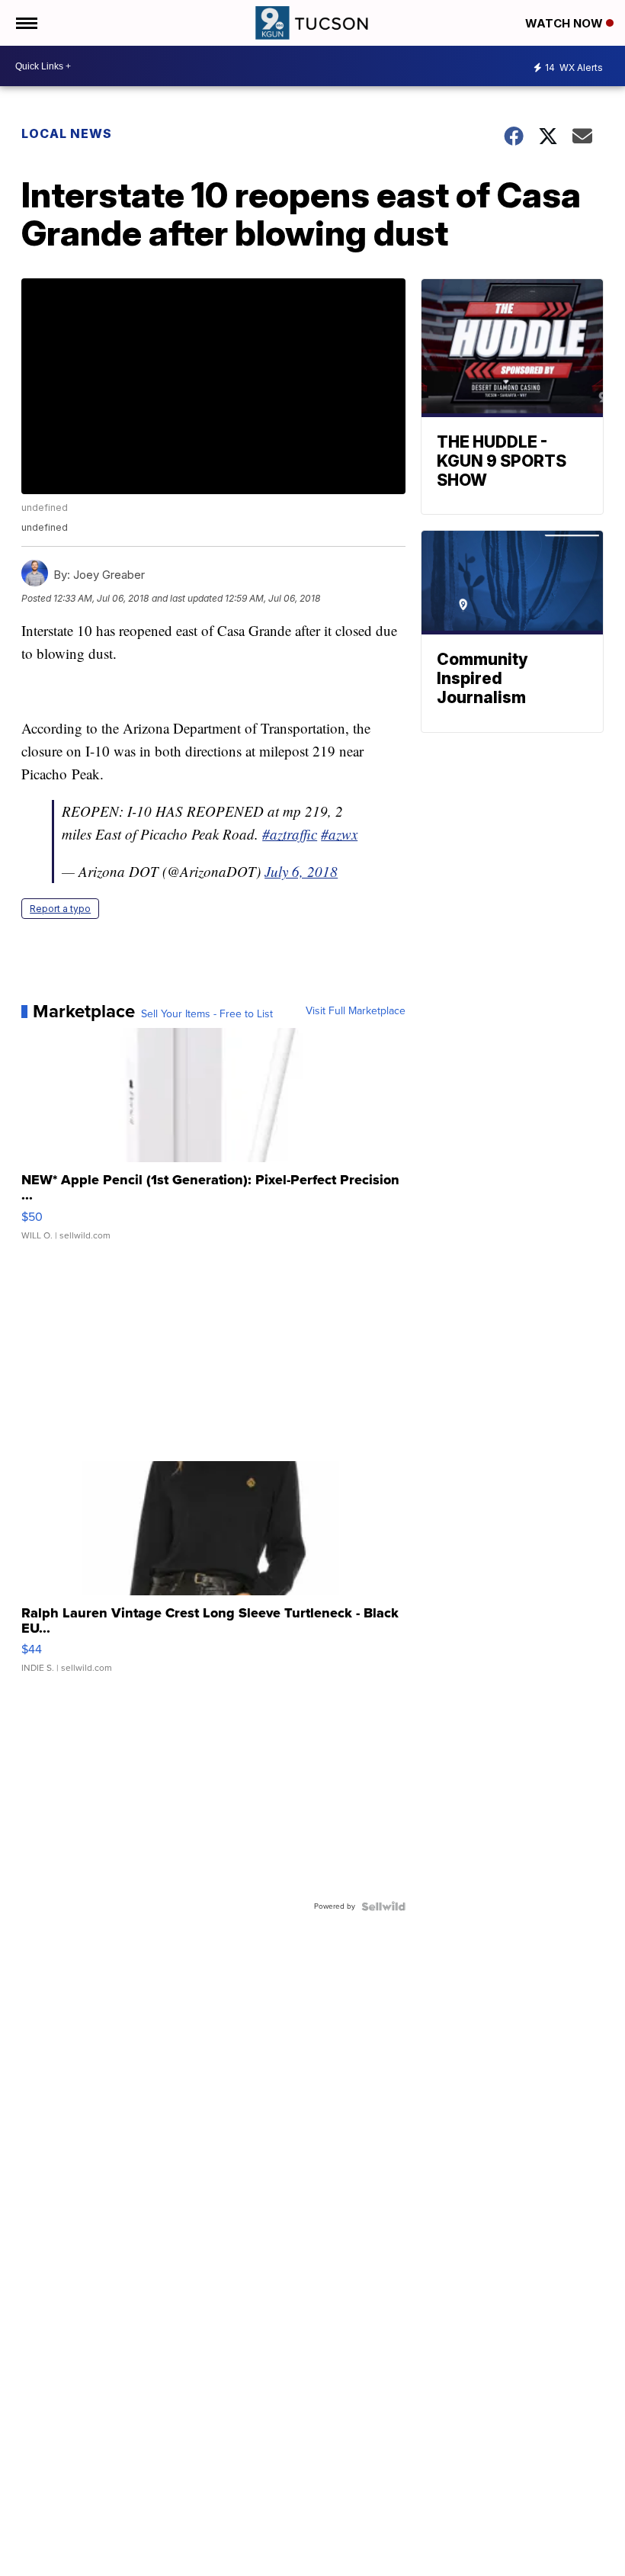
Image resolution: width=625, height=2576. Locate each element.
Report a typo (60, 909)
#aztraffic (290, 834)
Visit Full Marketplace (356, 1011)
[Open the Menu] (26, 23)
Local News (67, 133)
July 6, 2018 (301, 871)
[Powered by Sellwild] (383, 1906)
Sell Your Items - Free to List (207, 1014)
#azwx (339, 834)
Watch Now (566, 23)
